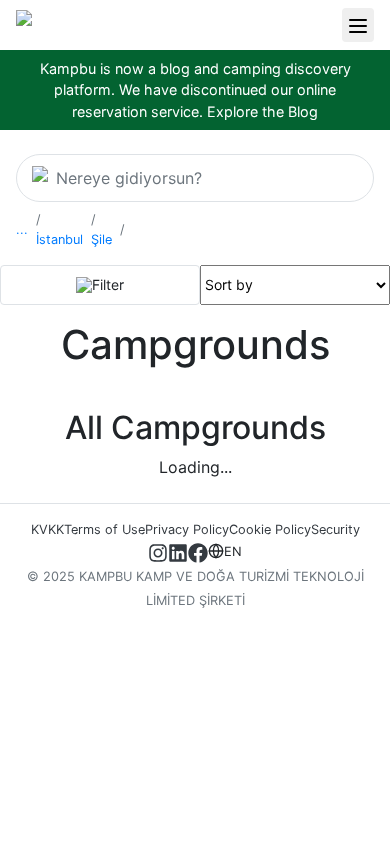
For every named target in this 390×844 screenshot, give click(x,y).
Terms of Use (104, 529)
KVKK (47, 529)
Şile (101, 239)
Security (335, 529)
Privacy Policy (187, 529)
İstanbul (59, 239)
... (22, 229)
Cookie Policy (270, 529)
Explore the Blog (262, 111)
